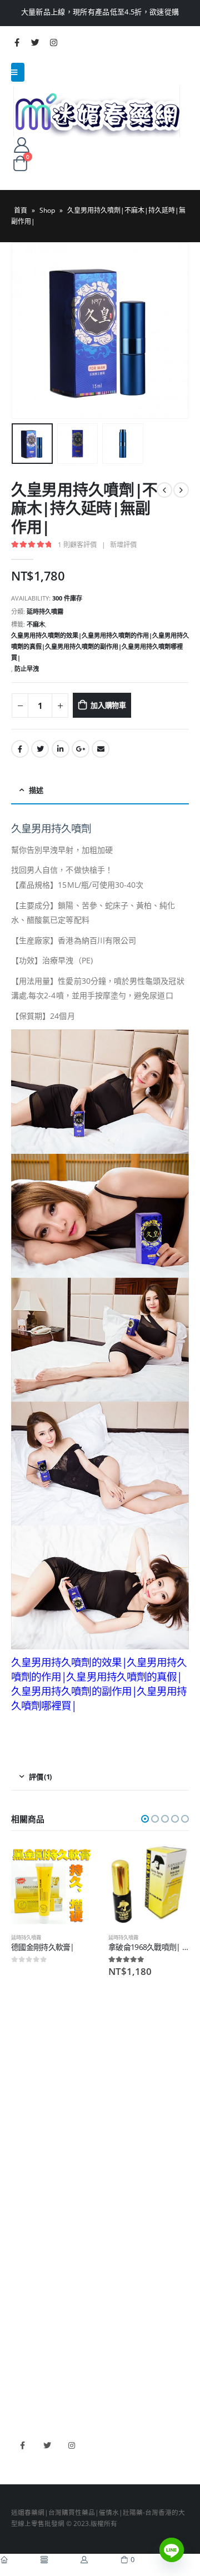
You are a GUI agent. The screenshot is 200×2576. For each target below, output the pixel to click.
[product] (51, 1885)
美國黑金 (24, 2313)
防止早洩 (27, 669)
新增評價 (123, 545)
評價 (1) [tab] (40, 1777)
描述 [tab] (36, 790)
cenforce (25, 2378)
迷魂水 (21, 2234)
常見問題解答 (31, 2075)
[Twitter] (35, 42)
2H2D (20, 2345)
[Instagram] (53, 42)
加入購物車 (108, 705)
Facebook (20, 749)
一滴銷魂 (24, 2250)
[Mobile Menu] (18, 72)
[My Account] (21, 144)
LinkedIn (61, 749)
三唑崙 (21, 2267)
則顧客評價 (77, 545)
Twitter (40, 749)
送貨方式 (24, 2107)
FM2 (18, 2218)
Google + (81, 749)
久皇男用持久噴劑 (51, 828)
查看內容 (73, 1863)
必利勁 (21, 2329)
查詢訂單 (24, 2091)
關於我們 (24, 2058)
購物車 (21, 2124)
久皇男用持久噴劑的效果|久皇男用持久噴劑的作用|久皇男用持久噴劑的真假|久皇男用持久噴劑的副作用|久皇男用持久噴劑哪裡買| (100, 646)
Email (101, 749)
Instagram (71, 2445)
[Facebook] (17, 42)
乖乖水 (21, 2185)
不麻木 (36, 624)
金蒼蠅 (21, 2202)
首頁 (21, 210)
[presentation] (25, 331)
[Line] (172, 2550)
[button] (145, 1819)
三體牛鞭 (24, 2361)
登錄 (18, 2140)
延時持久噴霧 (45, 611)
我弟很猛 (24, 2394)
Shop (47, 210)
